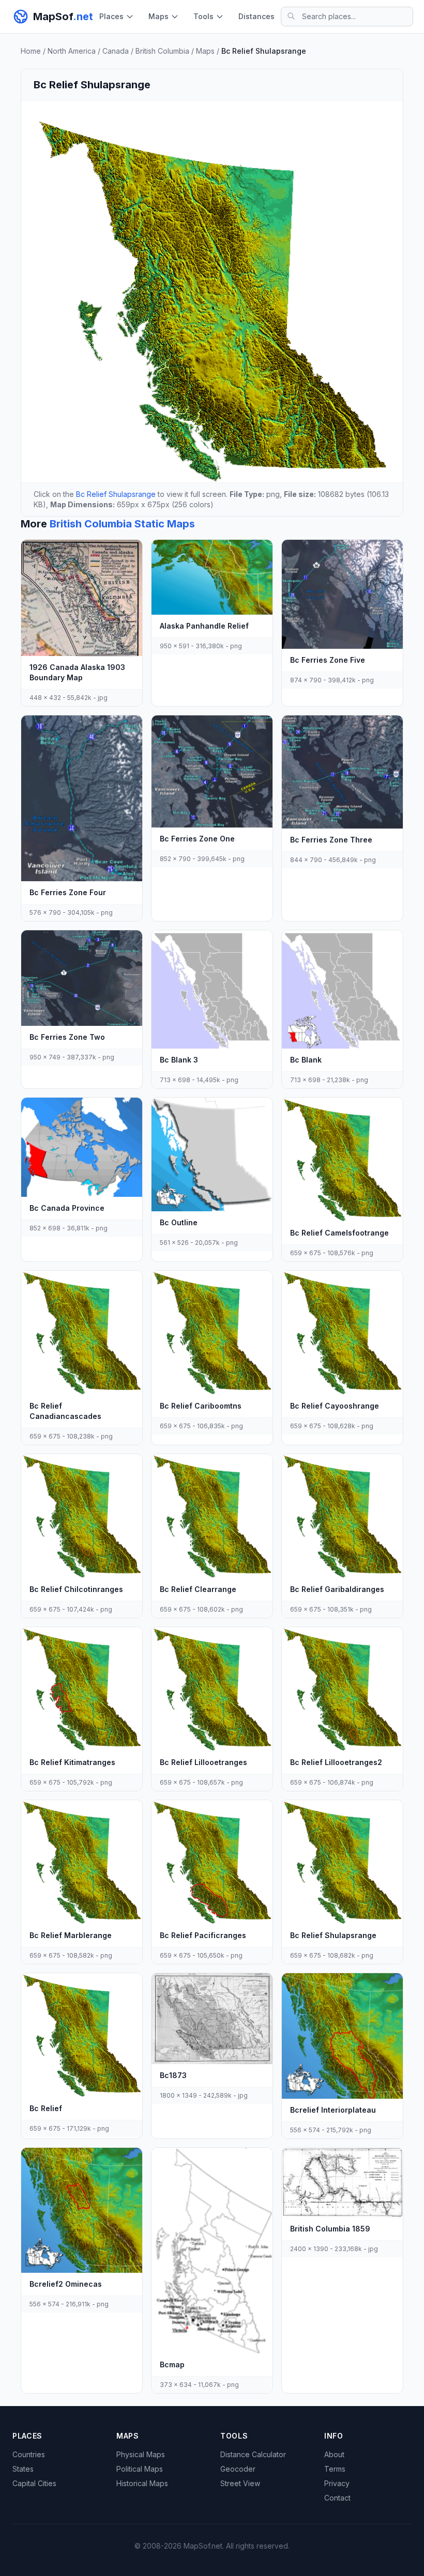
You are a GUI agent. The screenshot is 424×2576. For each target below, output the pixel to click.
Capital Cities (34, 2483)
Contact (337, 2498)
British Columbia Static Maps (122, 524)
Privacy (337, 2483)
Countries (29, 2454)
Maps (158, 16)
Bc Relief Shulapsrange (116, 494)
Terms (335, 2469)
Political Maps (140, 2469)
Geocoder (238, 2469)
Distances (256, 16)
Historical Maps (142, 2483)
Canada (116, 51)
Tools (203, 16)
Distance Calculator (253, 2454)
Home (31, 51)
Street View (240, 2483)
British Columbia (162, 51)
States (23, 2469)
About (334, 2454)
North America (72, 51)
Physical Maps (141, 2454)
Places (111, 16)
